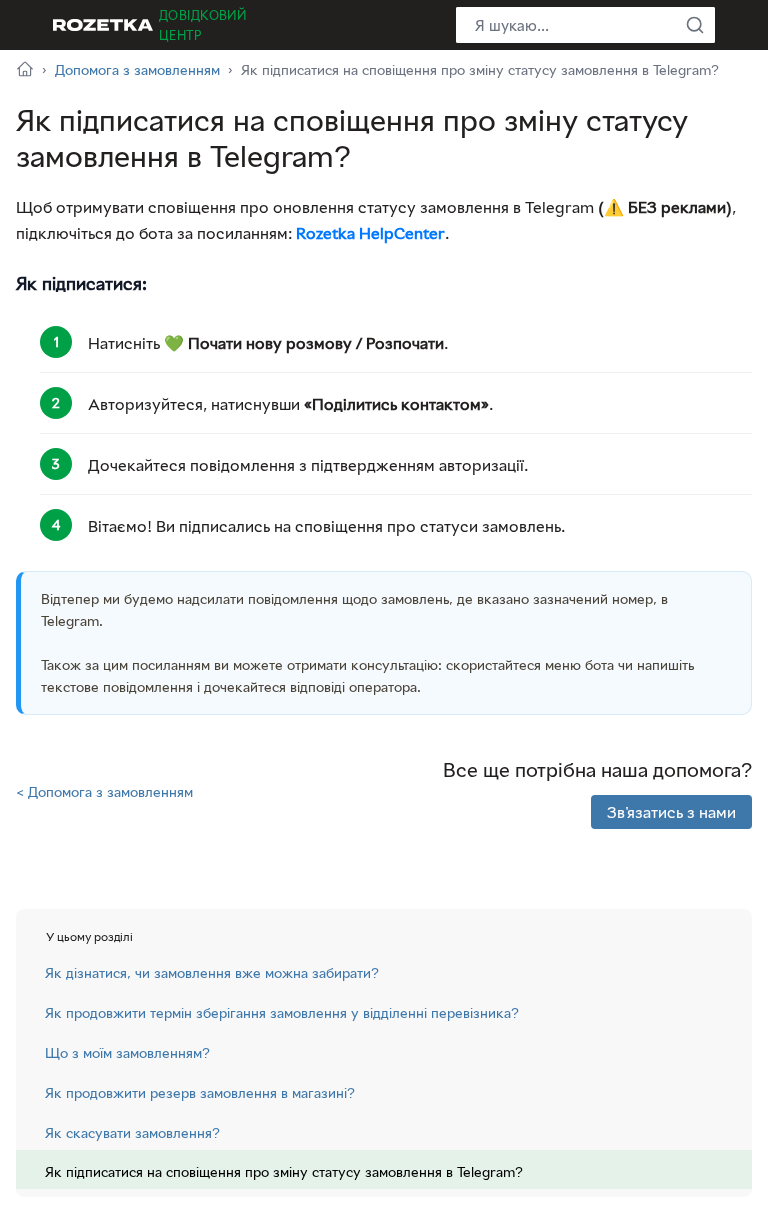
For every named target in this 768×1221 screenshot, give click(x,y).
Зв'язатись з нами (671, 812)
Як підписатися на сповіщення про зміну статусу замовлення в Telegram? (284, 1171)
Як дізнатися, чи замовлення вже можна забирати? (212, 972)
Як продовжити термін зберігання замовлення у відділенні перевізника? (282, 1012)
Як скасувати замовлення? (132, 1132)
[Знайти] (695, 25)
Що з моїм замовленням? (127, 1052)
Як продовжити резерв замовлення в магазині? (200, 1092)
